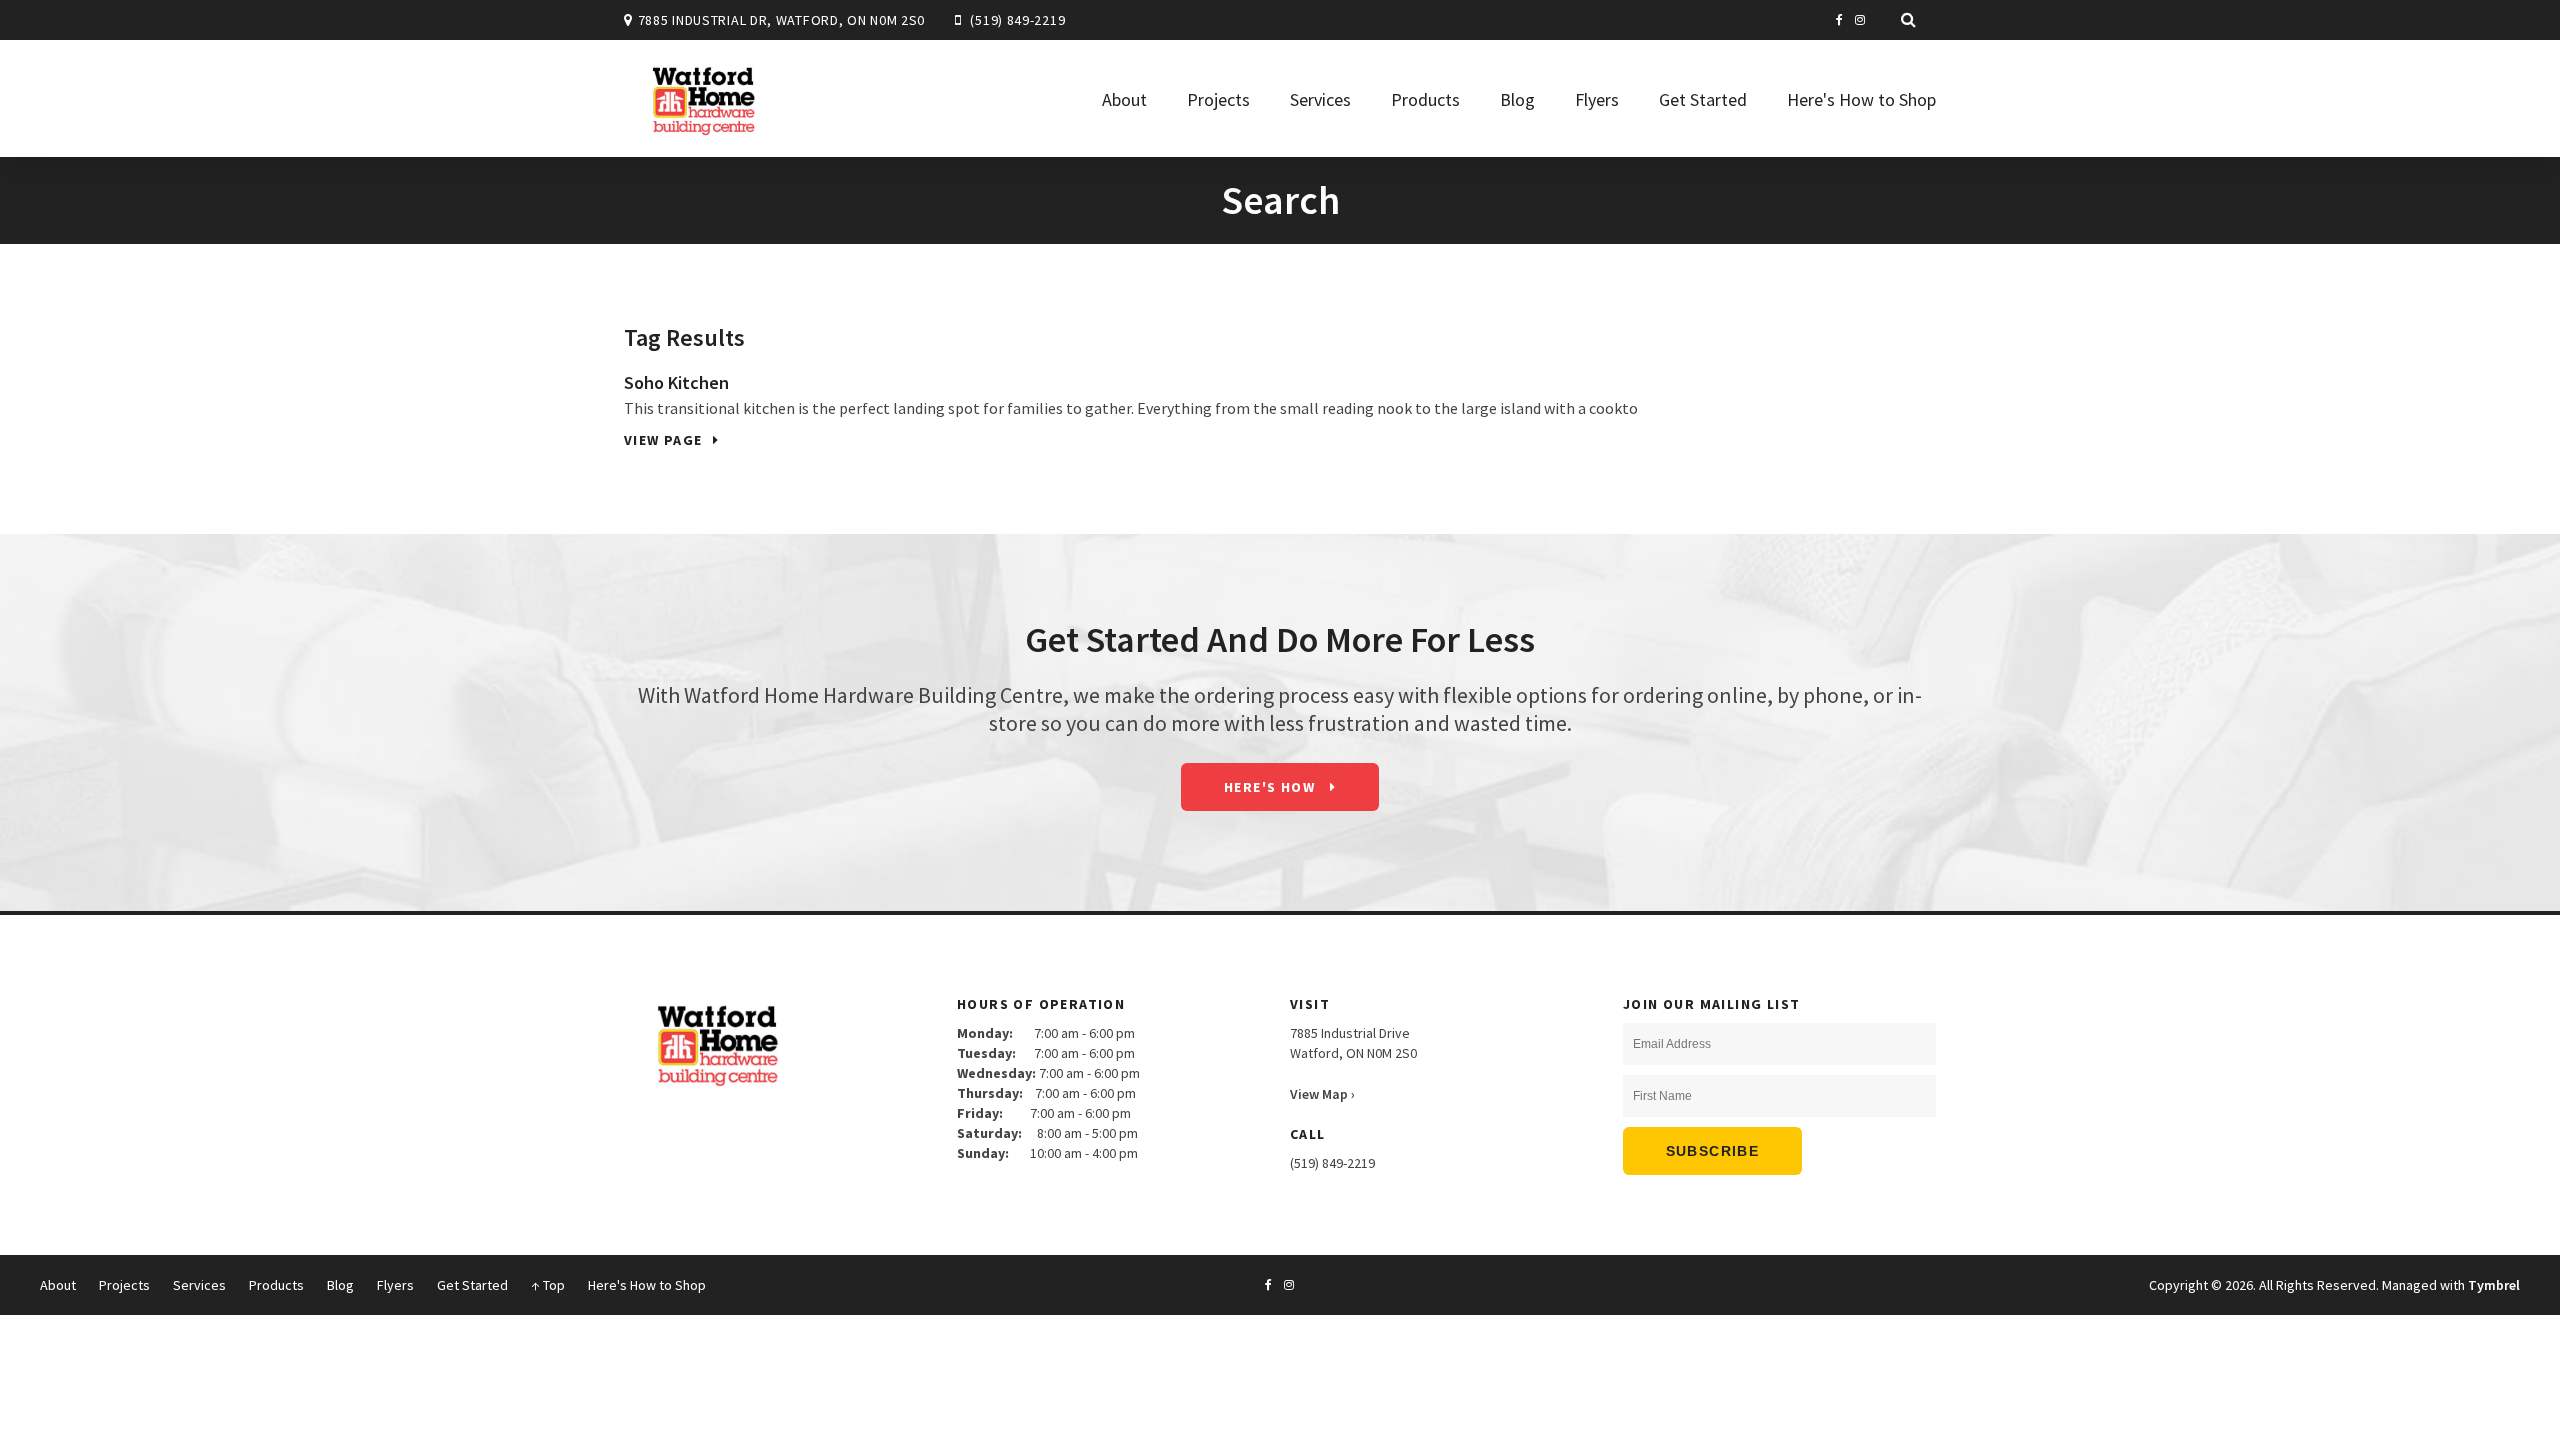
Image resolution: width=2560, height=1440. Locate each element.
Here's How (1271, 787)
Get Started (1703, 99)
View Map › (1322, 1094)
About (1124, 99)
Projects (1218, 99)
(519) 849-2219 (1017, 20)
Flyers (1597, 99)
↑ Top (548, 1285)
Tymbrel (2494, 1285)
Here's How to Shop (1861, 99)
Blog (1517, 99)
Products (1425, 99)
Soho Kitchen (676, 382)
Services (1320, 99)
